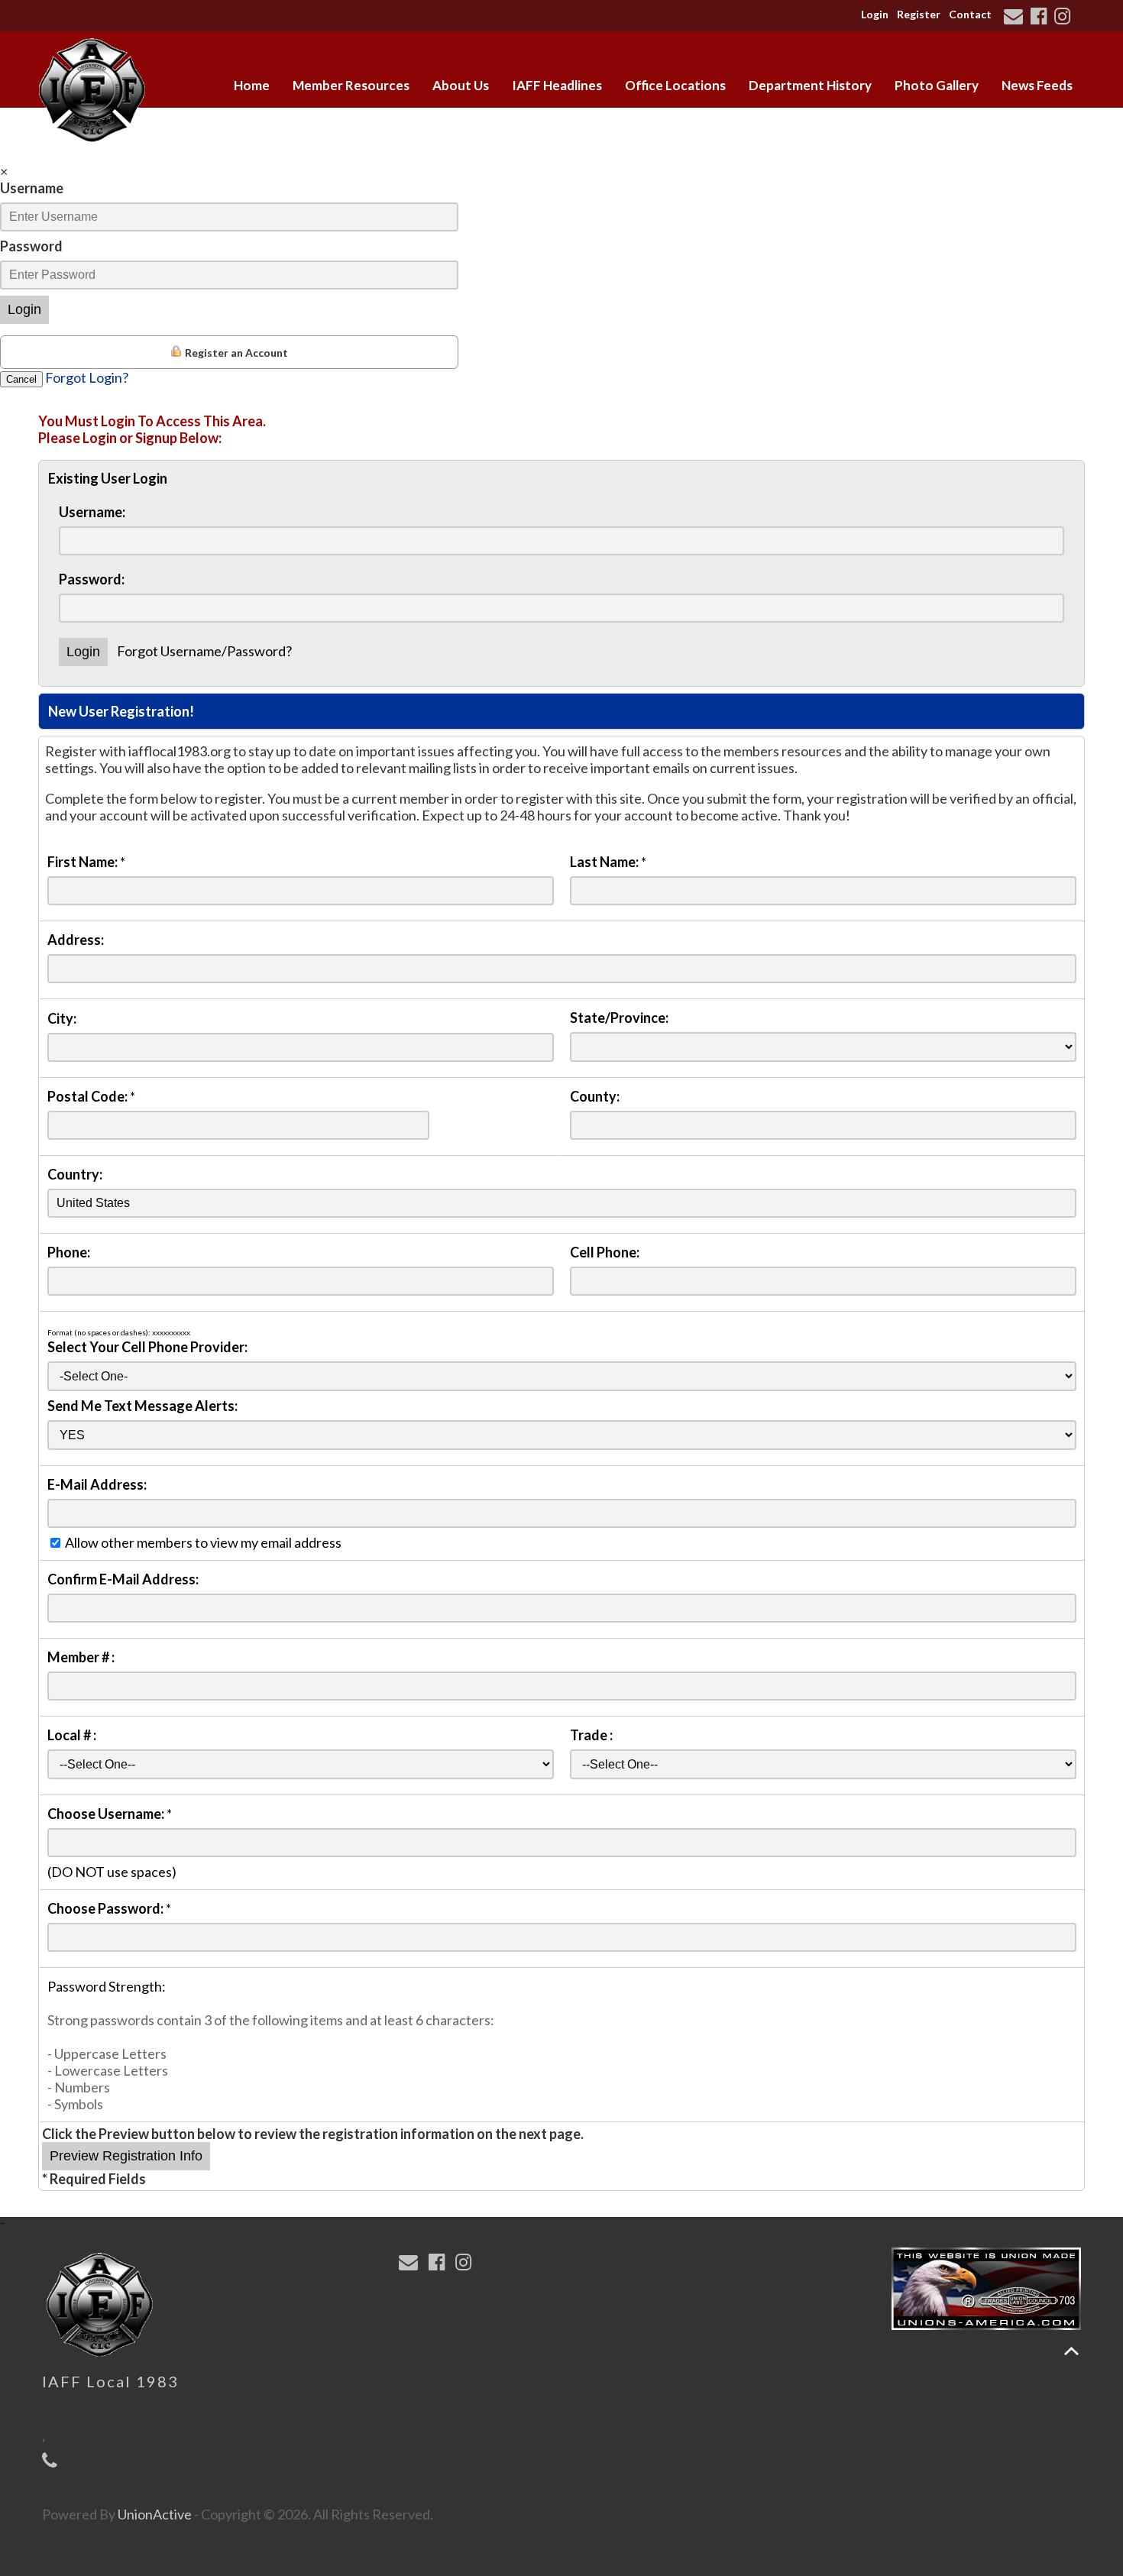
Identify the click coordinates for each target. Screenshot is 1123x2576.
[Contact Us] (1016, 18)
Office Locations (675, 85)
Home (252, 85)
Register (919, 14)
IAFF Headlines (557, 85)
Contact (970, 14)
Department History (810, 85)
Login (875, 14)
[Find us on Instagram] (1065, 18)
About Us (461, 85)
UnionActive (155, 2514)
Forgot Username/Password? (204, 651)
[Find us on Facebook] (1041, 18)
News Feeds (1037, 85)
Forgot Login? (87, 377)
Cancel (21, 379)
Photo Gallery (937, 85)
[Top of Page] (1071, 2351)
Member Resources (351, 85)
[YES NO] (562, 1434)
